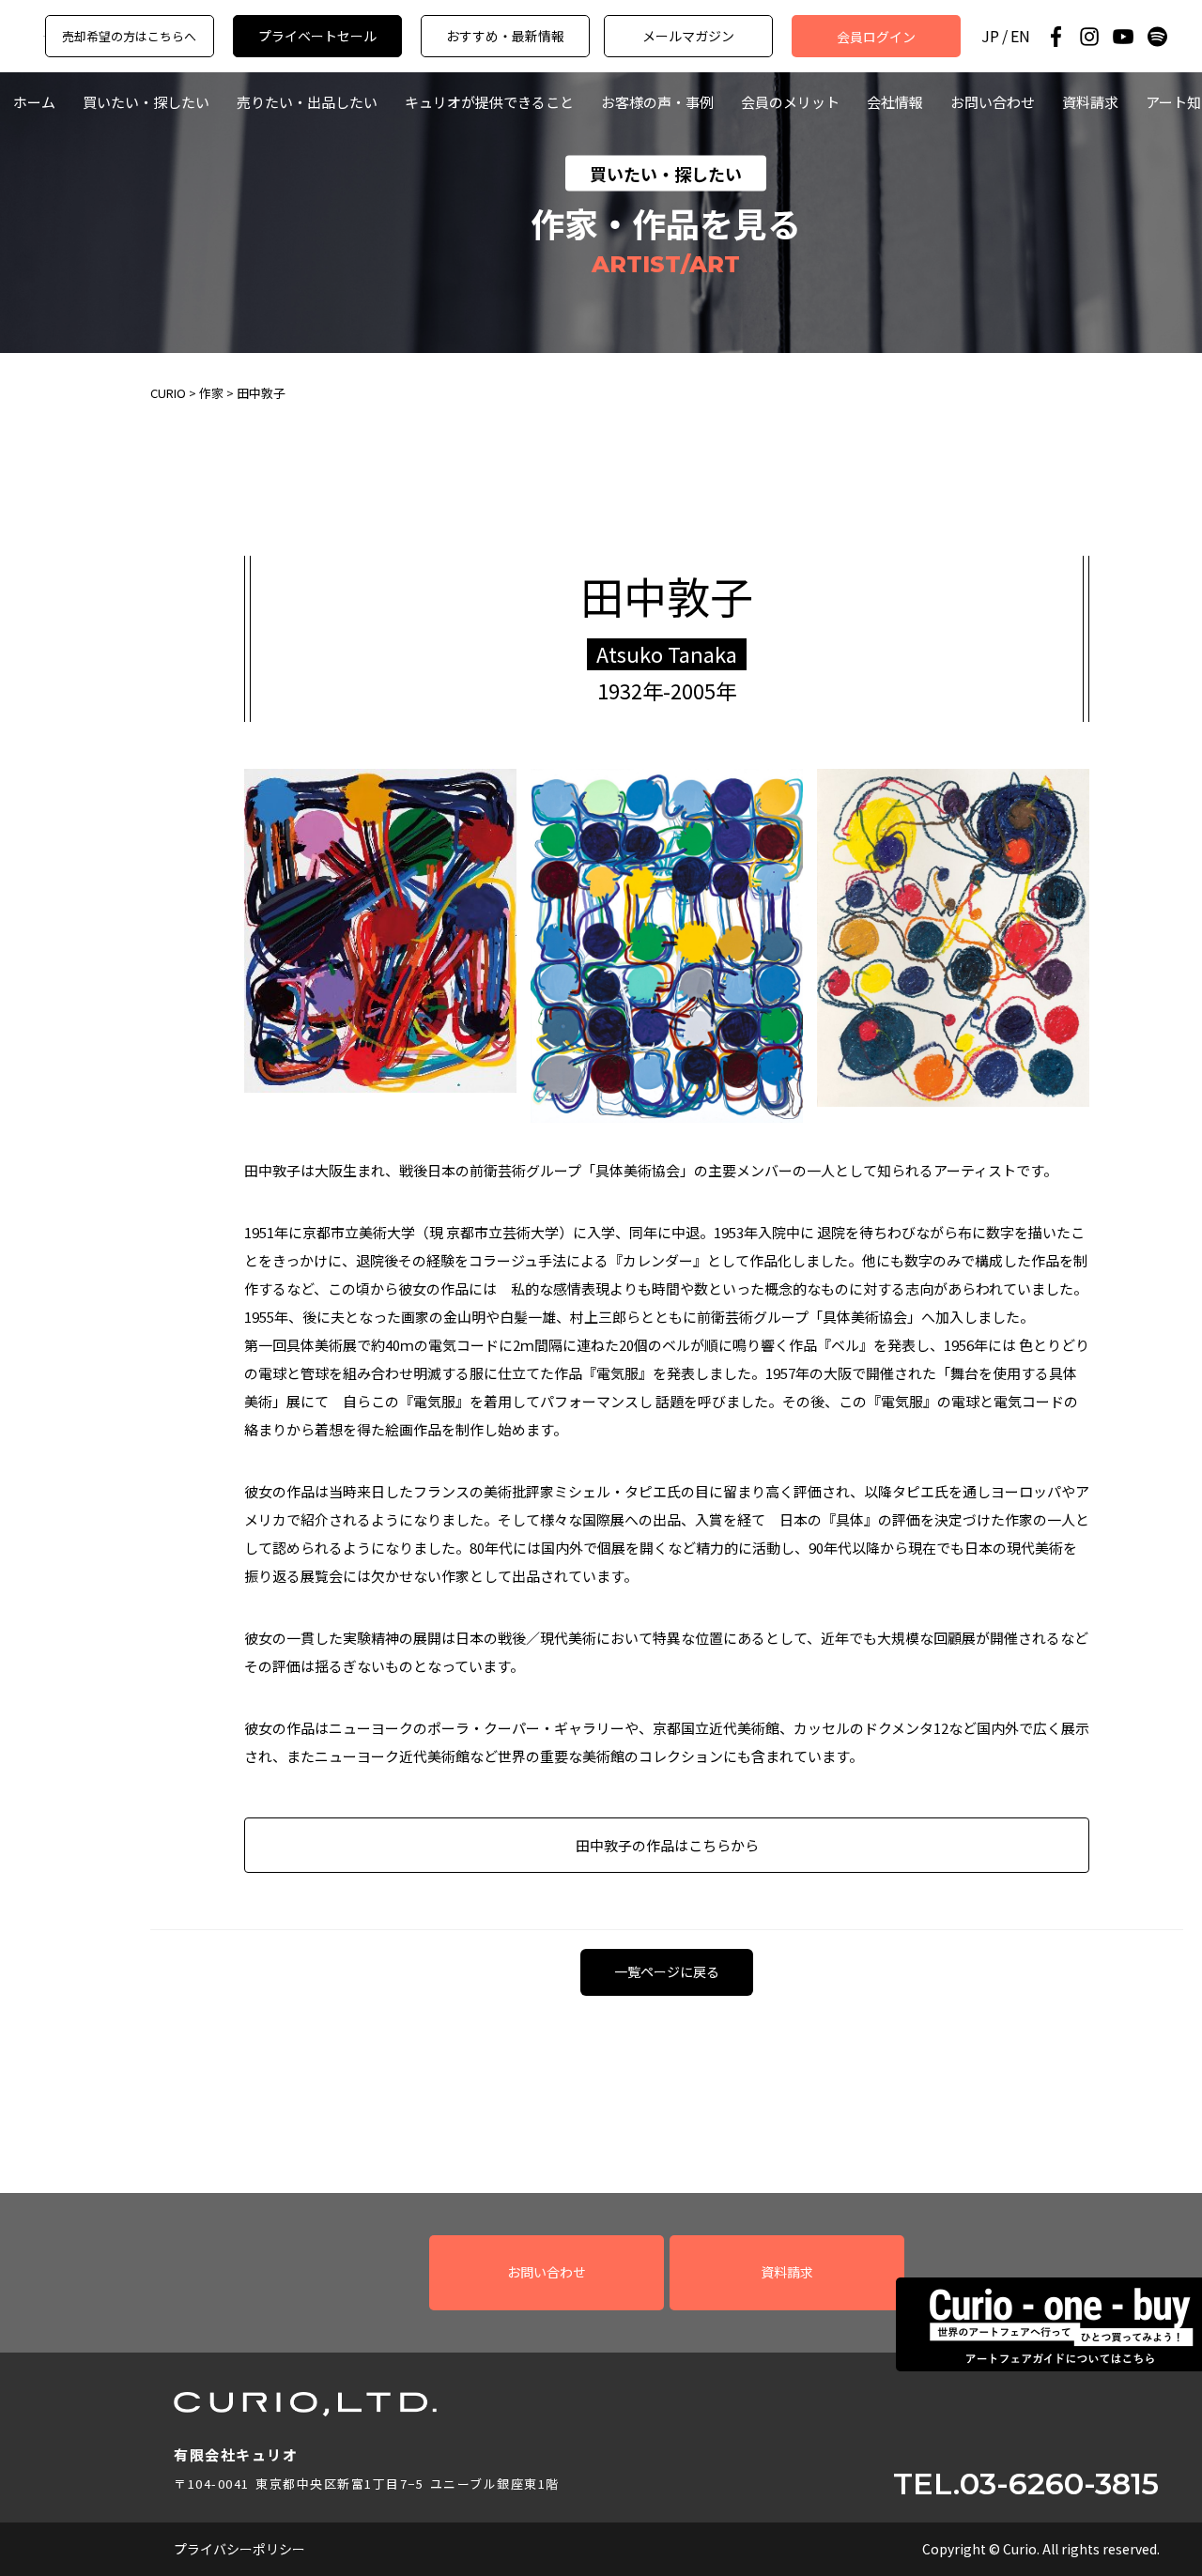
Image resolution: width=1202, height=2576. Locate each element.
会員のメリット (790, 102)
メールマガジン (688, 36)
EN (1020, 36)
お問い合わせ (993, 102)
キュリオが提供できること (489, 102)
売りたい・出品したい (307, 102)
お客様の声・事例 (657, 102)
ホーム (34, 102)
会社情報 (895, 102)
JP (990, 36)
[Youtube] (1123, 37)
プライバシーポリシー (239, 2549)
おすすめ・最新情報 (505, 36)
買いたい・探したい (146, 102)
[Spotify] (1157, 37)
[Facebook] (1056, 37)
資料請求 (1090, 102)
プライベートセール (317, 36)
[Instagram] (1089, 37)
